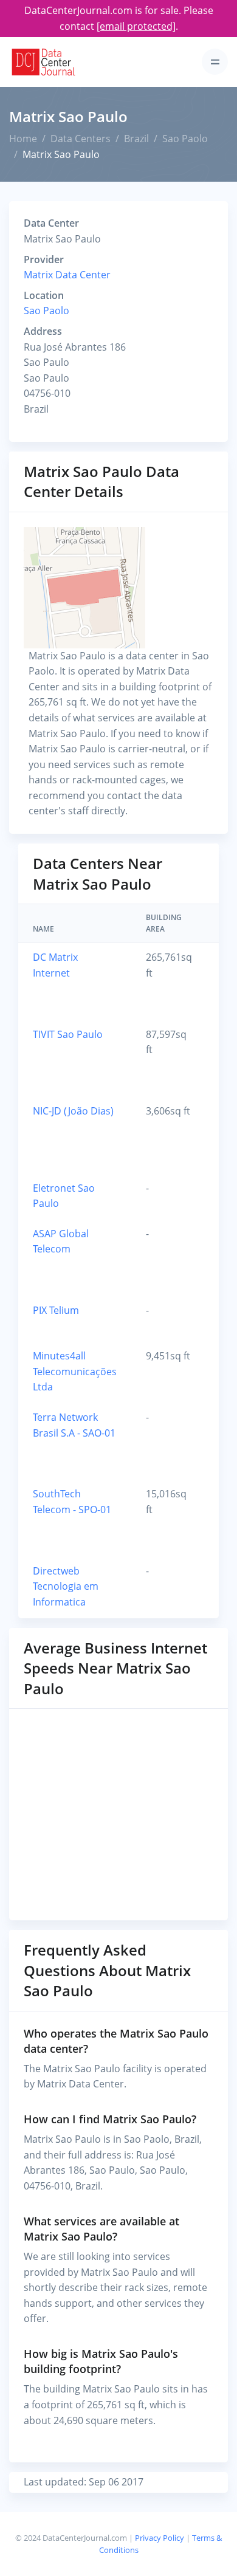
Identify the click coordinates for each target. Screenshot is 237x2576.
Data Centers (81, 139)
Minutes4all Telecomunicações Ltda (75, 1371)
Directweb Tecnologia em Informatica (66, 1586)
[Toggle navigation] (215, 62)
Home (23, 139)
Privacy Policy (160, 2538)
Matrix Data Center (67, 275)
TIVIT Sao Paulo (68, 1034)
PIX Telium (56, 1310)
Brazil (136, 139)
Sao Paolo (185, 139)
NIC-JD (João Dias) (73, 1111)
